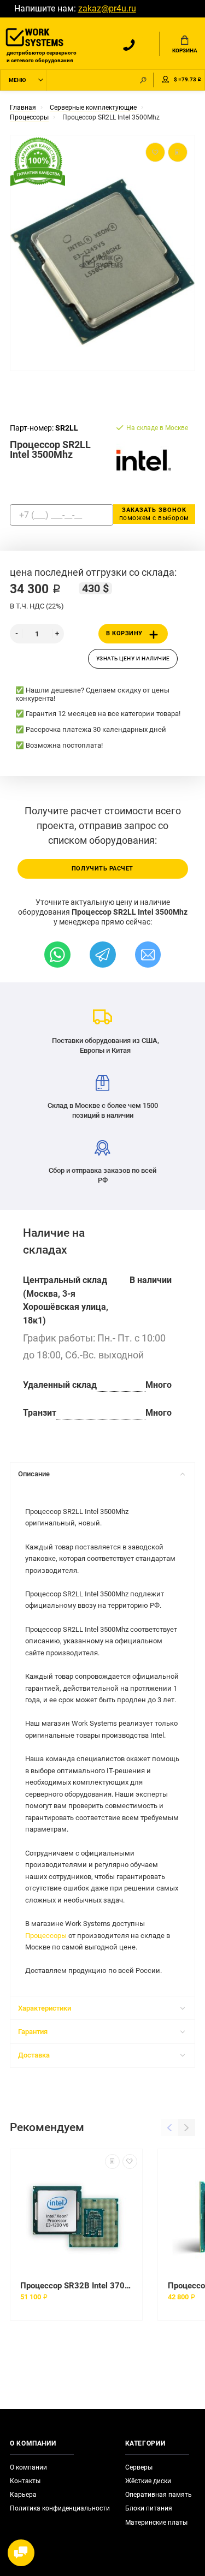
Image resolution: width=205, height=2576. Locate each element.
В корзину (124, 633)
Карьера (23, 2495)
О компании (28, 2467)
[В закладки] (130, 2161)
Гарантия (33, 2032)
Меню (17, 80)
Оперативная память (159, 2495)
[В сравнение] (112, 2161)
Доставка (34, 2055)
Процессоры (46, 1936)
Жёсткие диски (148, 2481)
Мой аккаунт (166, 80)
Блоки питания (149, 2508)
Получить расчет (102, 869)
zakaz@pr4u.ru (107, 9)
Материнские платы (156, 2523)
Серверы (139, 2467)
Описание (34, 1474)
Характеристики (45, 2008)
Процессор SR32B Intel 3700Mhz (76, 2286)
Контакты (25, 2481)
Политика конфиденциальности (60, 2508)
